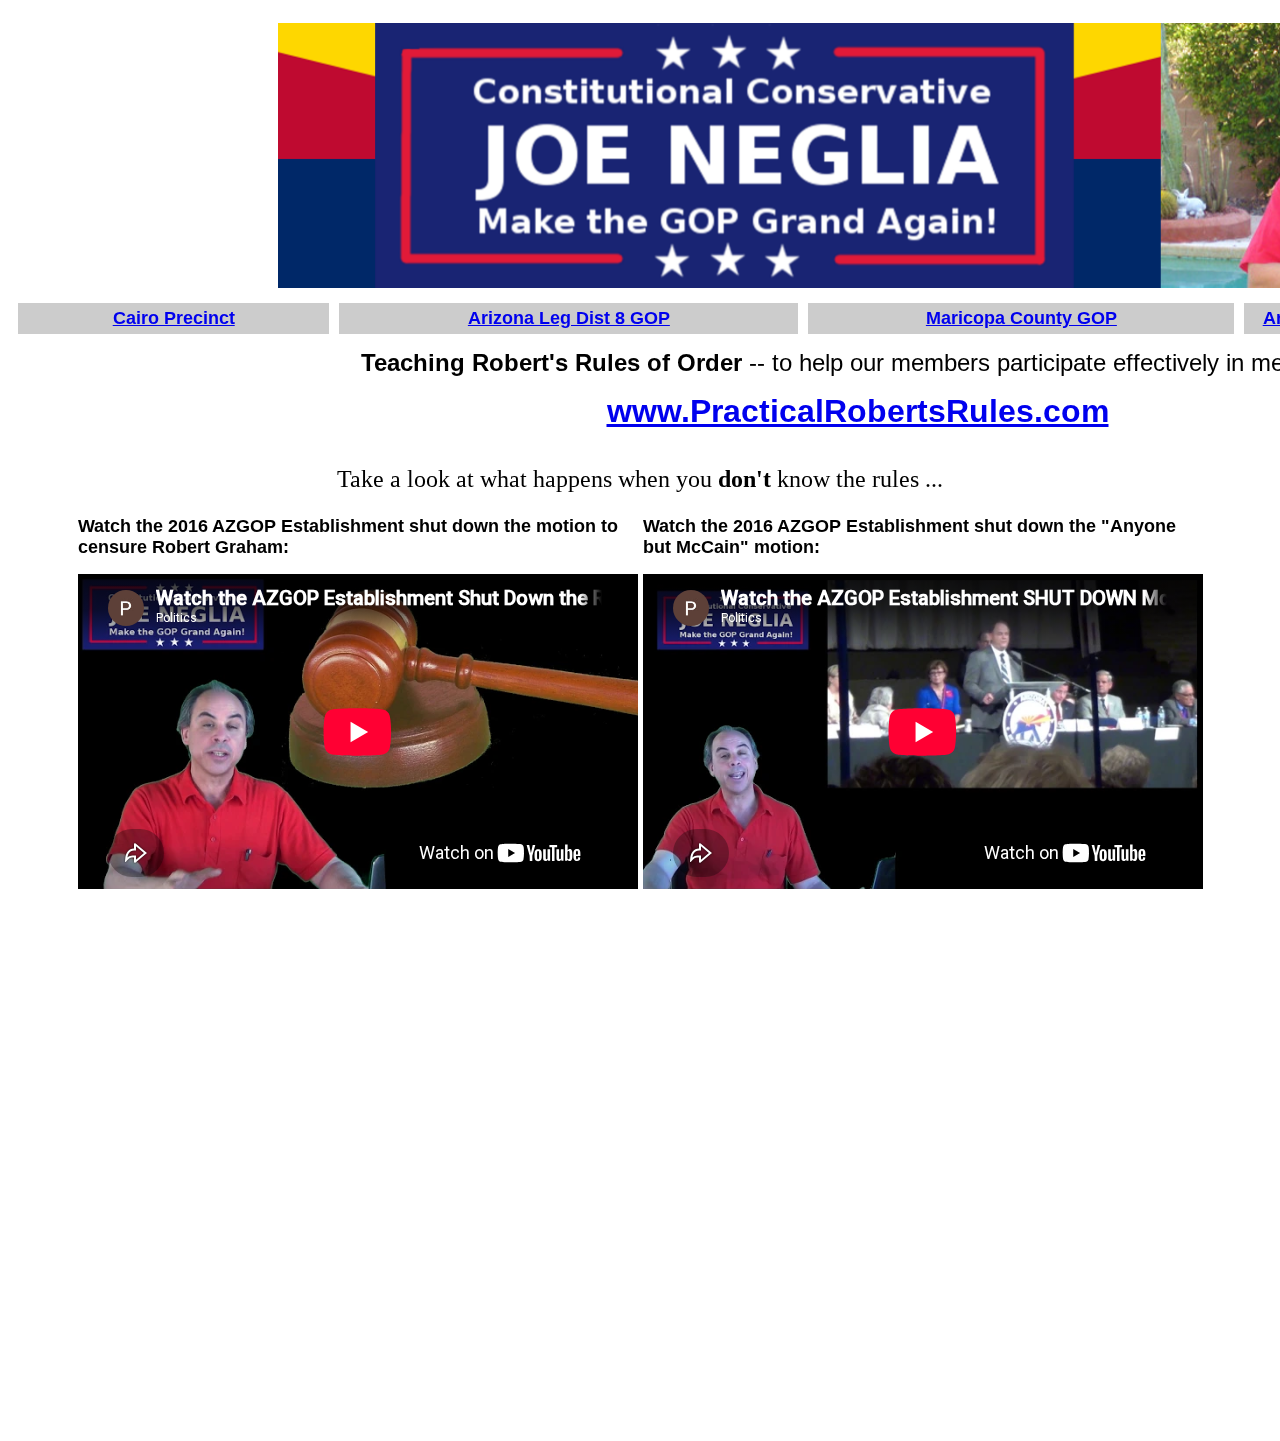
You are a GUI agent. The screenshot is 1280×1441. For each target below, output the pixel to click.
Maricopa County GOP (1021, 318)
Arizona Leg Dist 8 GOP (569, 318)
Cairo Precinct (174, 318)
